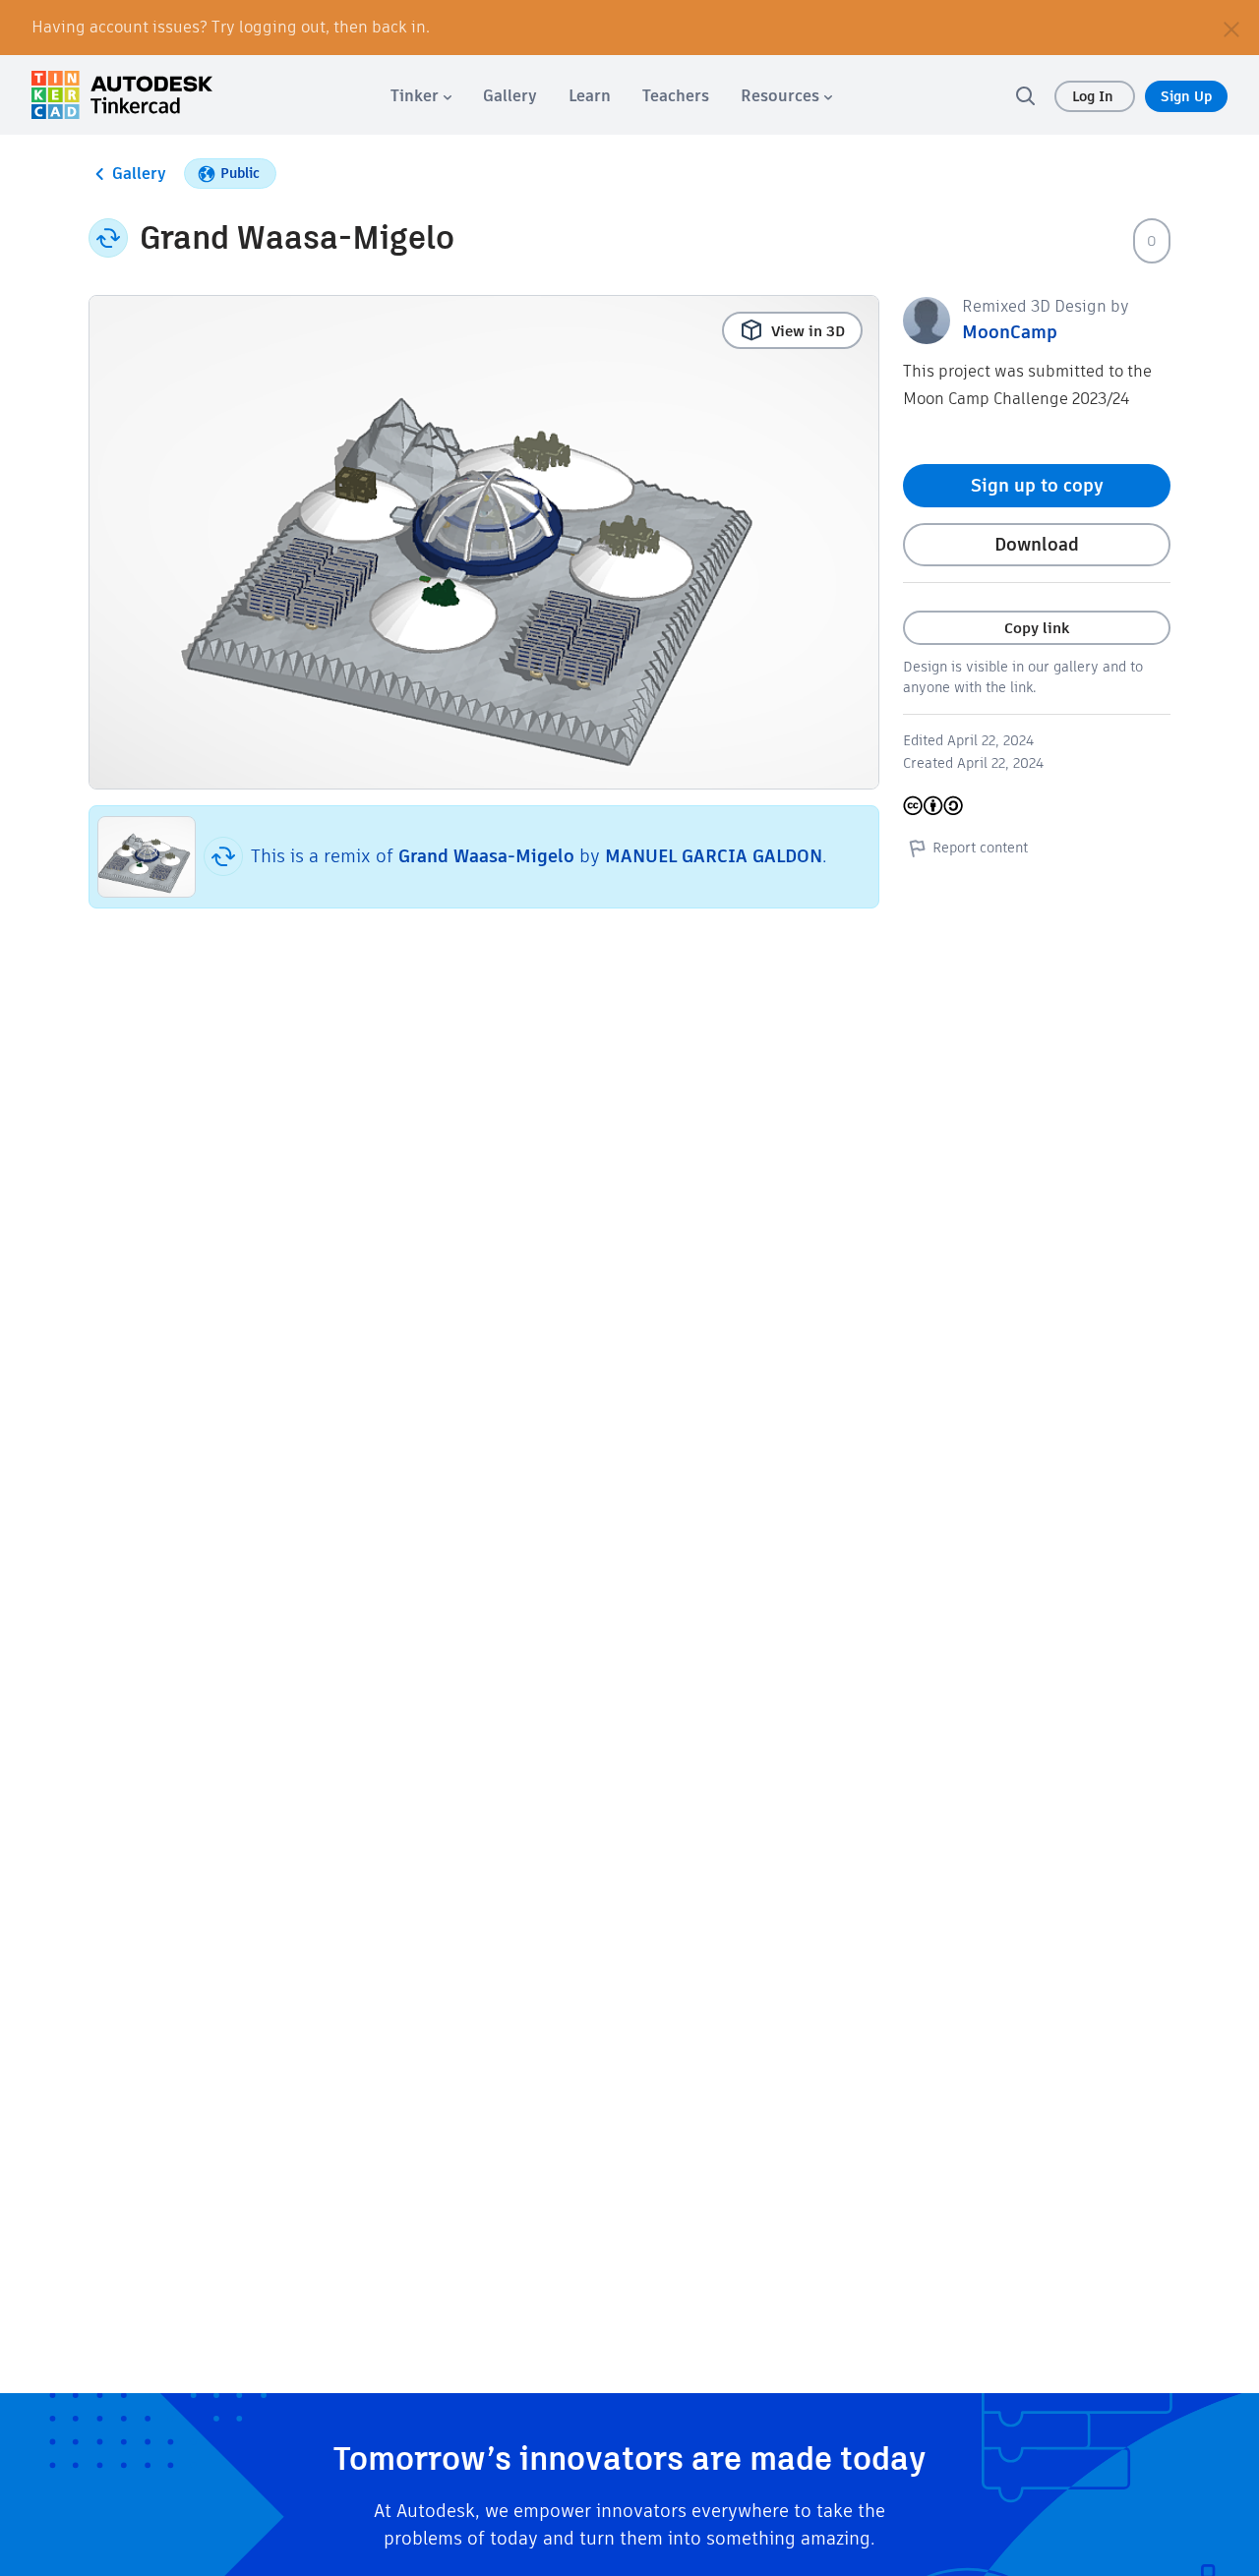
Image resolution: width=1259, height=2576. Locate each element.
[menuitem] (421, 96)
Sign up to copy (1037, 485)
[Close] (1231, 28)
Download (1037, 544)
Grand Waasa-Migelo (486, 856)
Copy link (1037, 628)
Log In (1095, 96)
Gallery (139, 174)
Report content (980, 848)
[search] (1025, 95)
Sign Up (1186, 96)
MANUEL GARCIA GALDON (714, 856)
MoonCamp (1010, 332)
